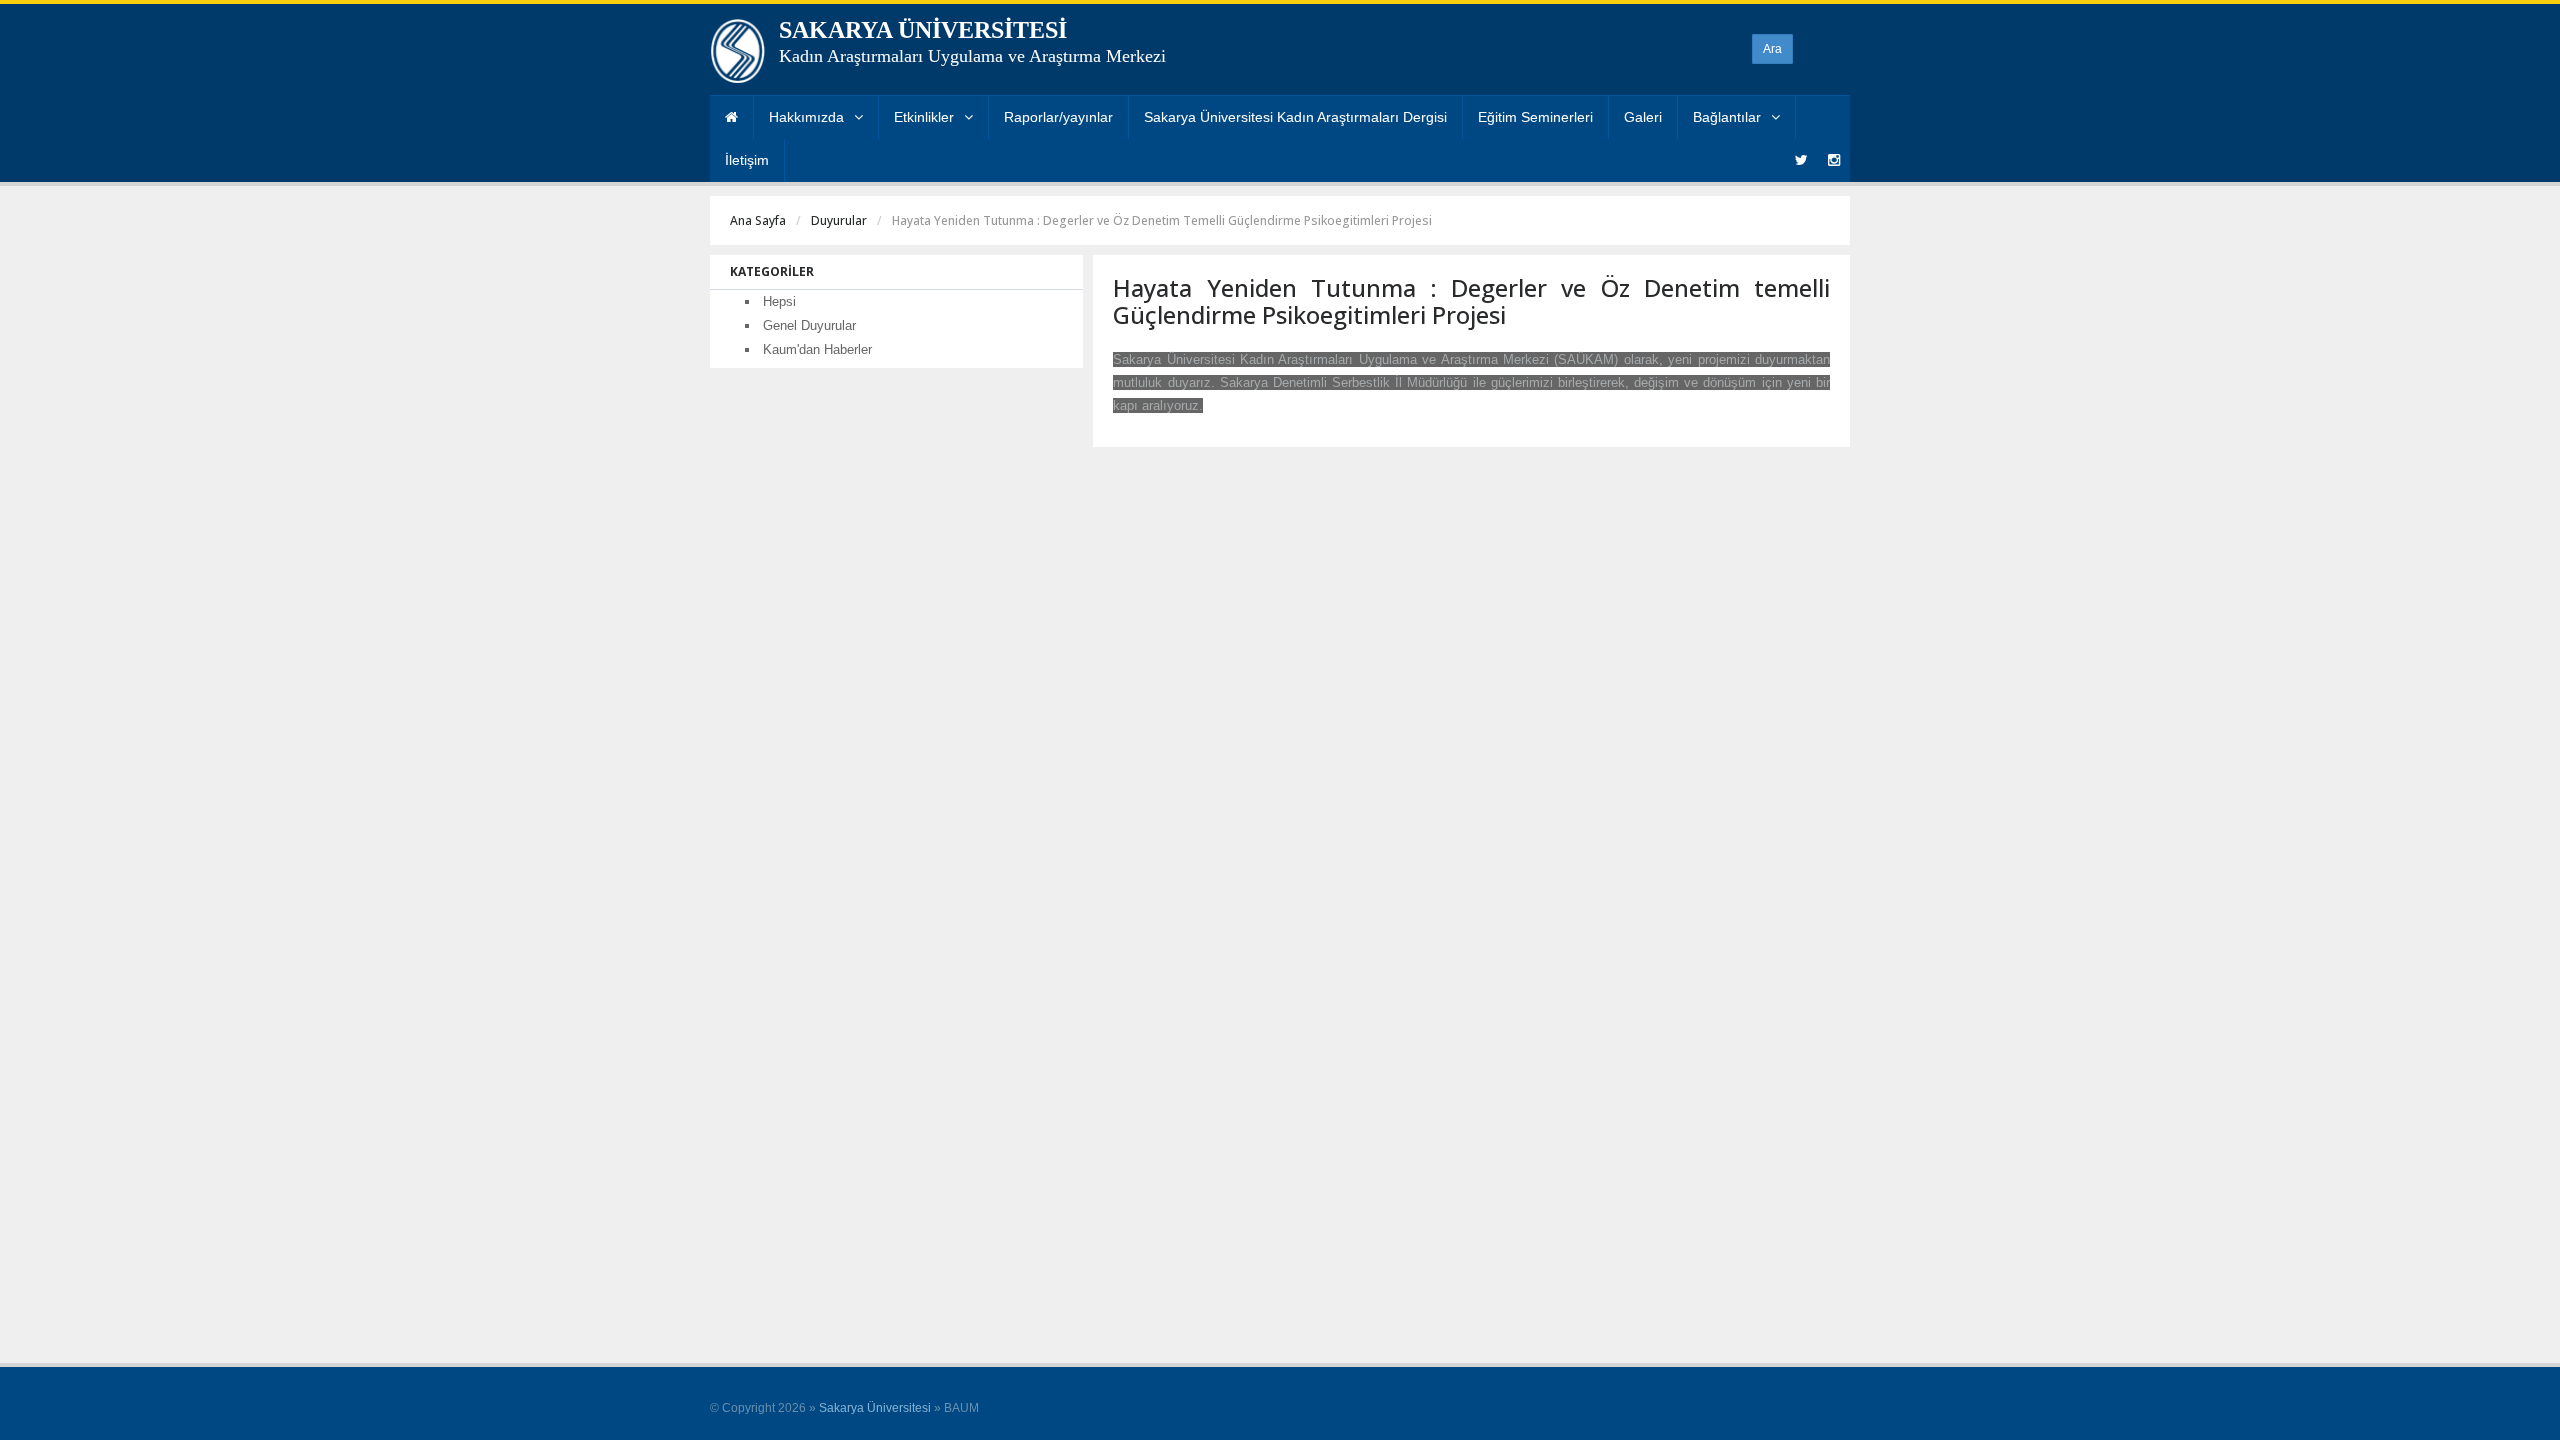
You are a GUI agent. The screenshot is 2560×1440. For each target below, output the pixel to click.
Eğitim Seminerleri (1535, 117)
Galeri (1643, 117)
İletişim (747, 160)
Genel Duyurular (809, 325)
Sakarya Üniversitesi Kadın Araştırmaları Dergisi (1295, 117)
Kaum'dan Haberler (817, 349)
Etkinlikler (924, 117)
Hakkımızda (806, 117)
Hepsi (779, 301)
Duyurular (839, 220)
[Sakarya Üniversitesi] (738, 56)
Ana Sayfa (758, 220)
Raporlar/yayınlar (1058, 117)
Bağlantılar (1727, 117)
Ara (1772, 49)
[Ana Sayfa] (731, 117)
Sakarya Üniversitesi (875, 1408)
